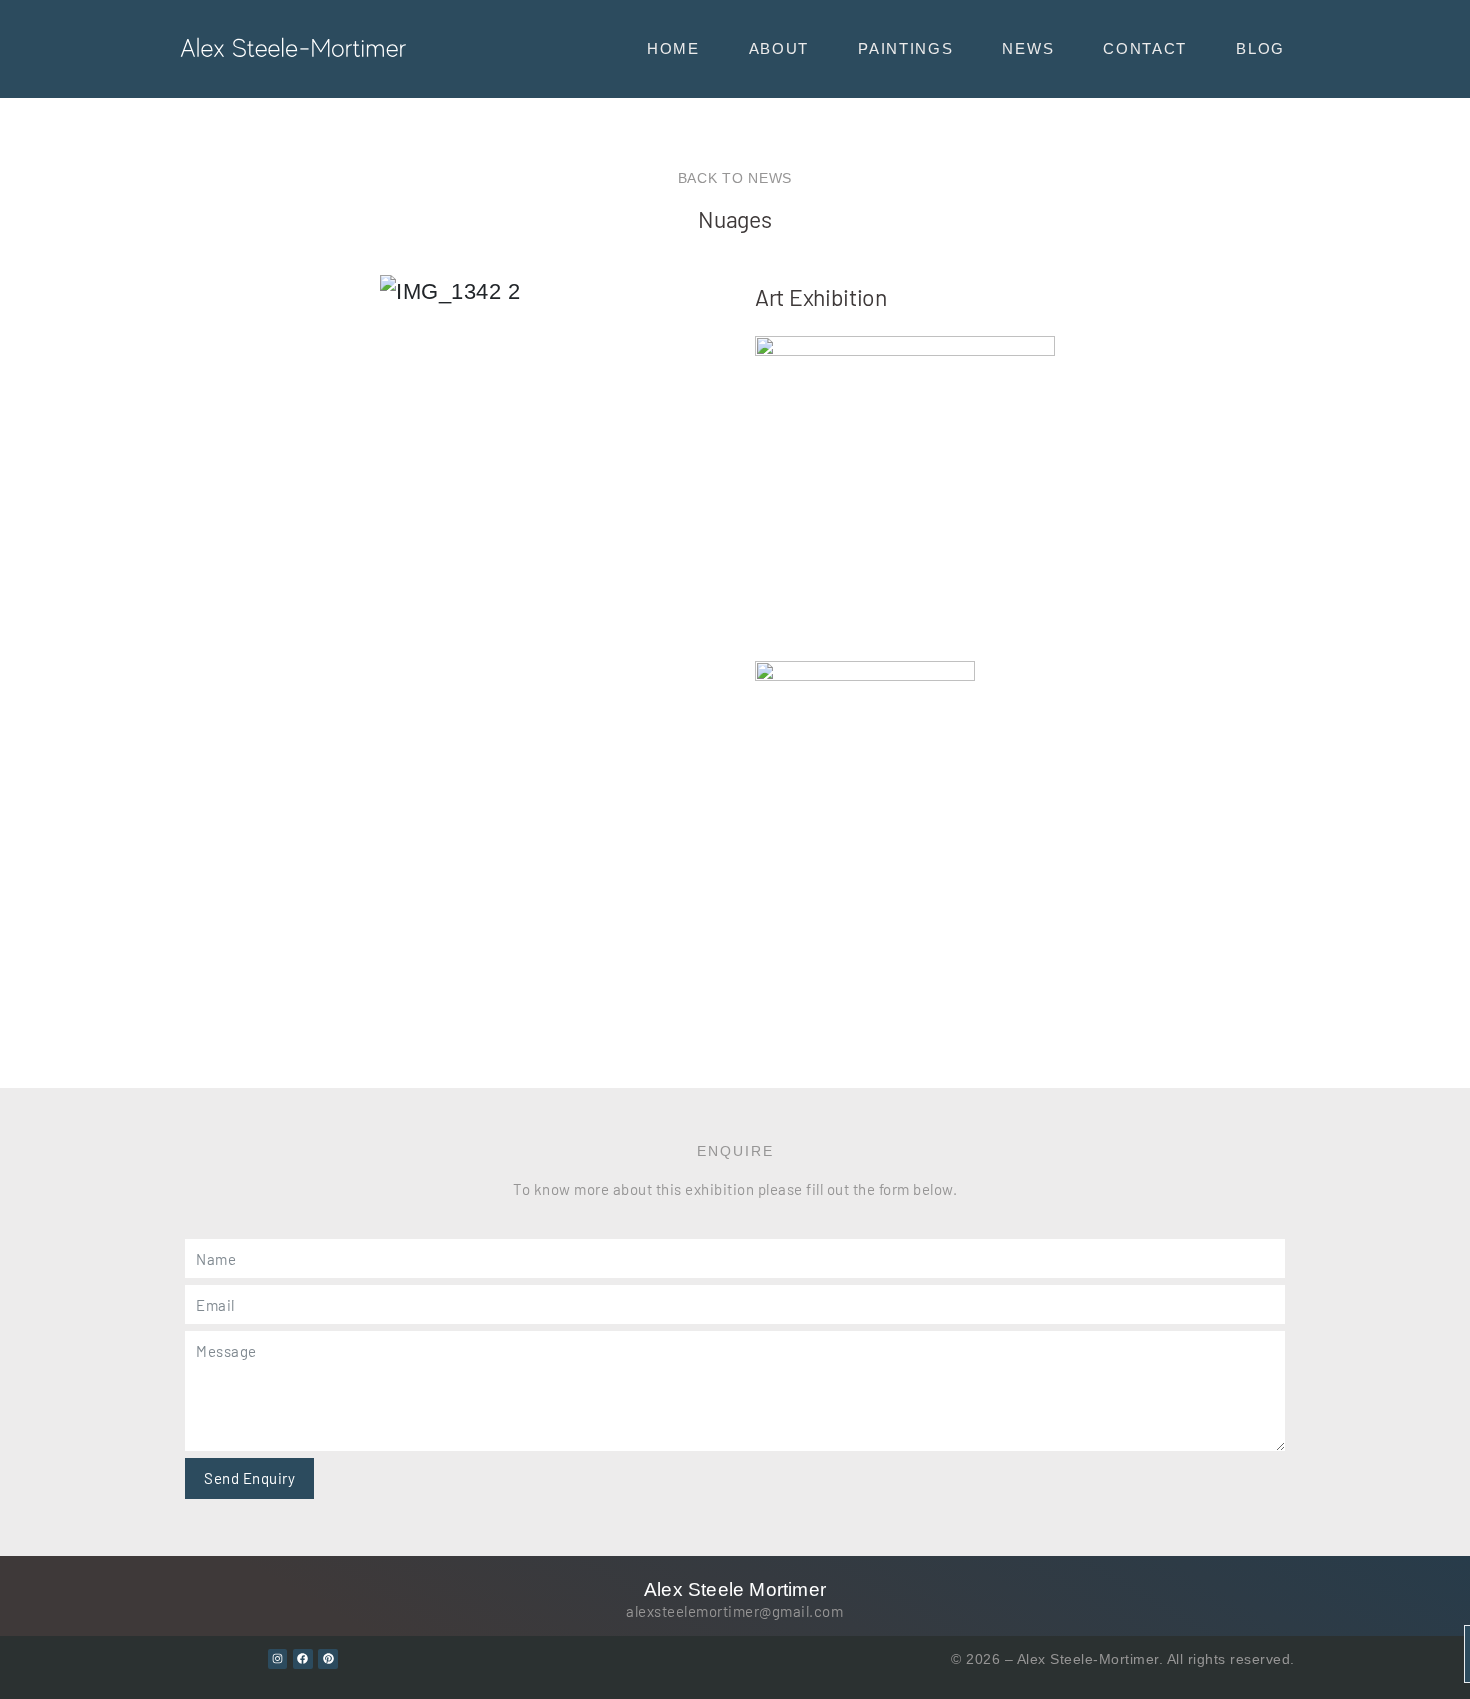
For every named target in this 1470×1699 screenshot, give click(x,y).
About (779, 48)
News (1028, 48)
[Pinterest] (328, 1659)
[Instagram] (278, 1659)
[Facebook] (303, 1659)
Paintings (905, 48)
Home (673, 48)
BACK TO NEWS (735, 178)
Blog (1260, 48)
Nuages (734, 219)
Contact (1145, 48)
